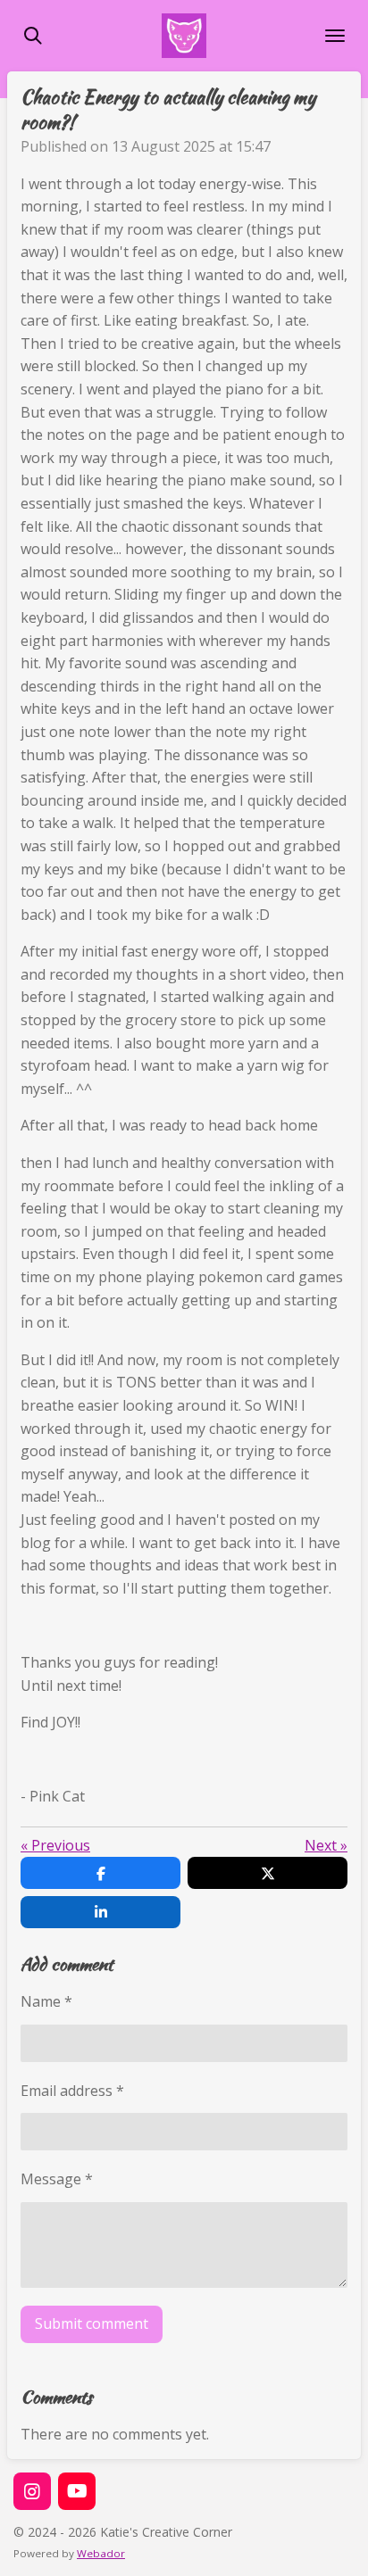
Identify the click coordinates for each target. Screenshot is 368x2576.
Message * (57, 2179)
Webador (101, 2553)
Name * (46, 2001)
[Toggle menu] (335, 36)
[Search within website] (33, 36)
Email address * (72, 2091)
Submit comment (92, 2323)
